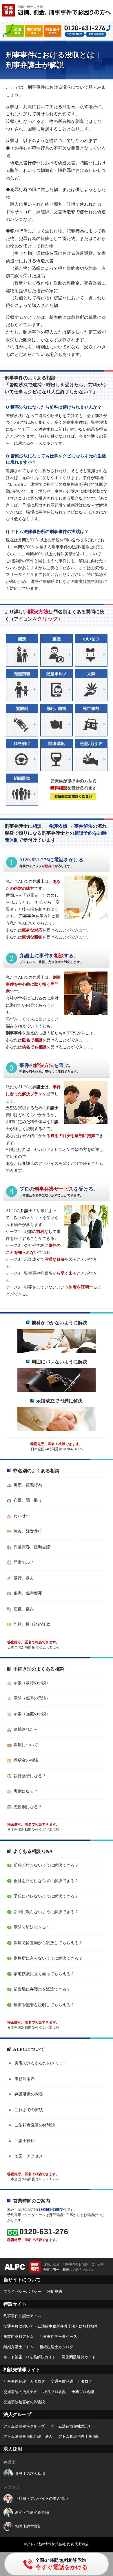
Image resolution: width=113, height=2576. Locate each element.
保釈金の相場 (26, 1760)
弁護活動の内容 (29, 2094)
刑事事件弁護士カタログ (24, 2381)
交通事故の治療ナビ (20, 2392)
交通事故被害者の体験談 (24, 2402)
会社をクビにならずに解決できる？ (46, 1881)
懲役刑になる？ (28, 1807)
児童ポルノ (24, 1562)
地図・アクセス (29, 2156)
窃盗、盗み (24, 1609)
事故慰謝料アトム (19, 2336)
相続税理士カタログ (56, 2347)
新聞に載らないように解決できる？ (46, 1912)
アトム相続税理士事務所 (79, 2436)
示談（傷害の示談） (32, 1698)
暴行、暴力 (24, 1578)
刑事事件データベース (58, 2336)
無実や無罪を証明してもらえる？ (44, 2005)
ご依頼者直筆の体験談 (35, 2125)
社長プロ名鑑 (54, 2392)
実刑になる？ (26, 1791)
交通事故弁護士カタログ (71, 2381)
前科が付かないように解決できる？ (46, 1865)
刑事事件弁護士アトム (22, 2316)
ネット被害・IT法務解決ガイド (30, 2357)
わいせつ (22, 1516)
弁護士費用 (25, 2141)
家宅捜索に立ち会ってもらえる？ (44, 1974)
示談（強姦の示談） (32, 1714)
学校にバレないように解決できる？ (46, 1896)
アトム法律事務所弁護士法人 (28, 2436)
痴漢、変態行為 (28, 1485)
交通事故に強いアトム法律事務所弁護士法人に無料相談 (51, 2326)
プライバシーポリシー (22, 2292)
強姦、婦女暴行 (28, 1531)
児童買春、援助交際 (32, 1547)
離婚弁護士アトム (19, 2347)
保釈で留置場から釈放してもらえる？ (48, 1943)
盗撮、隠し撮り (28, 1500)
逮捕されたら (26, 1729)
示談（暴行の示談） (32, 1683)
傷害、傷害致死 (28, 1593)
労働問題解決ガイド (79, 2357)
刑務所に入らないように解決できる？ (48, 1958)
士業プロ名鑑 (83, 2392)
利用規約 (54, 2292)
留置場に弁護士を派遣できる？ (42, 1989)
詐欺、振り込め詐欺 (32, 1624)
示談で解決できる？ (32, 1927)
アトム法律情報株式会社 (71, 2426)
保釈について (26, 1745)
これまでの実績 (29, 2110)
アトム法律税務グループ (24, 2426)
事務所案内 (25, 2079)
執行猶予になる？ (30, 1776)
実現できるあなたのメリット (41, 2063)
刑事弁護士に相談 (56, 2270)
